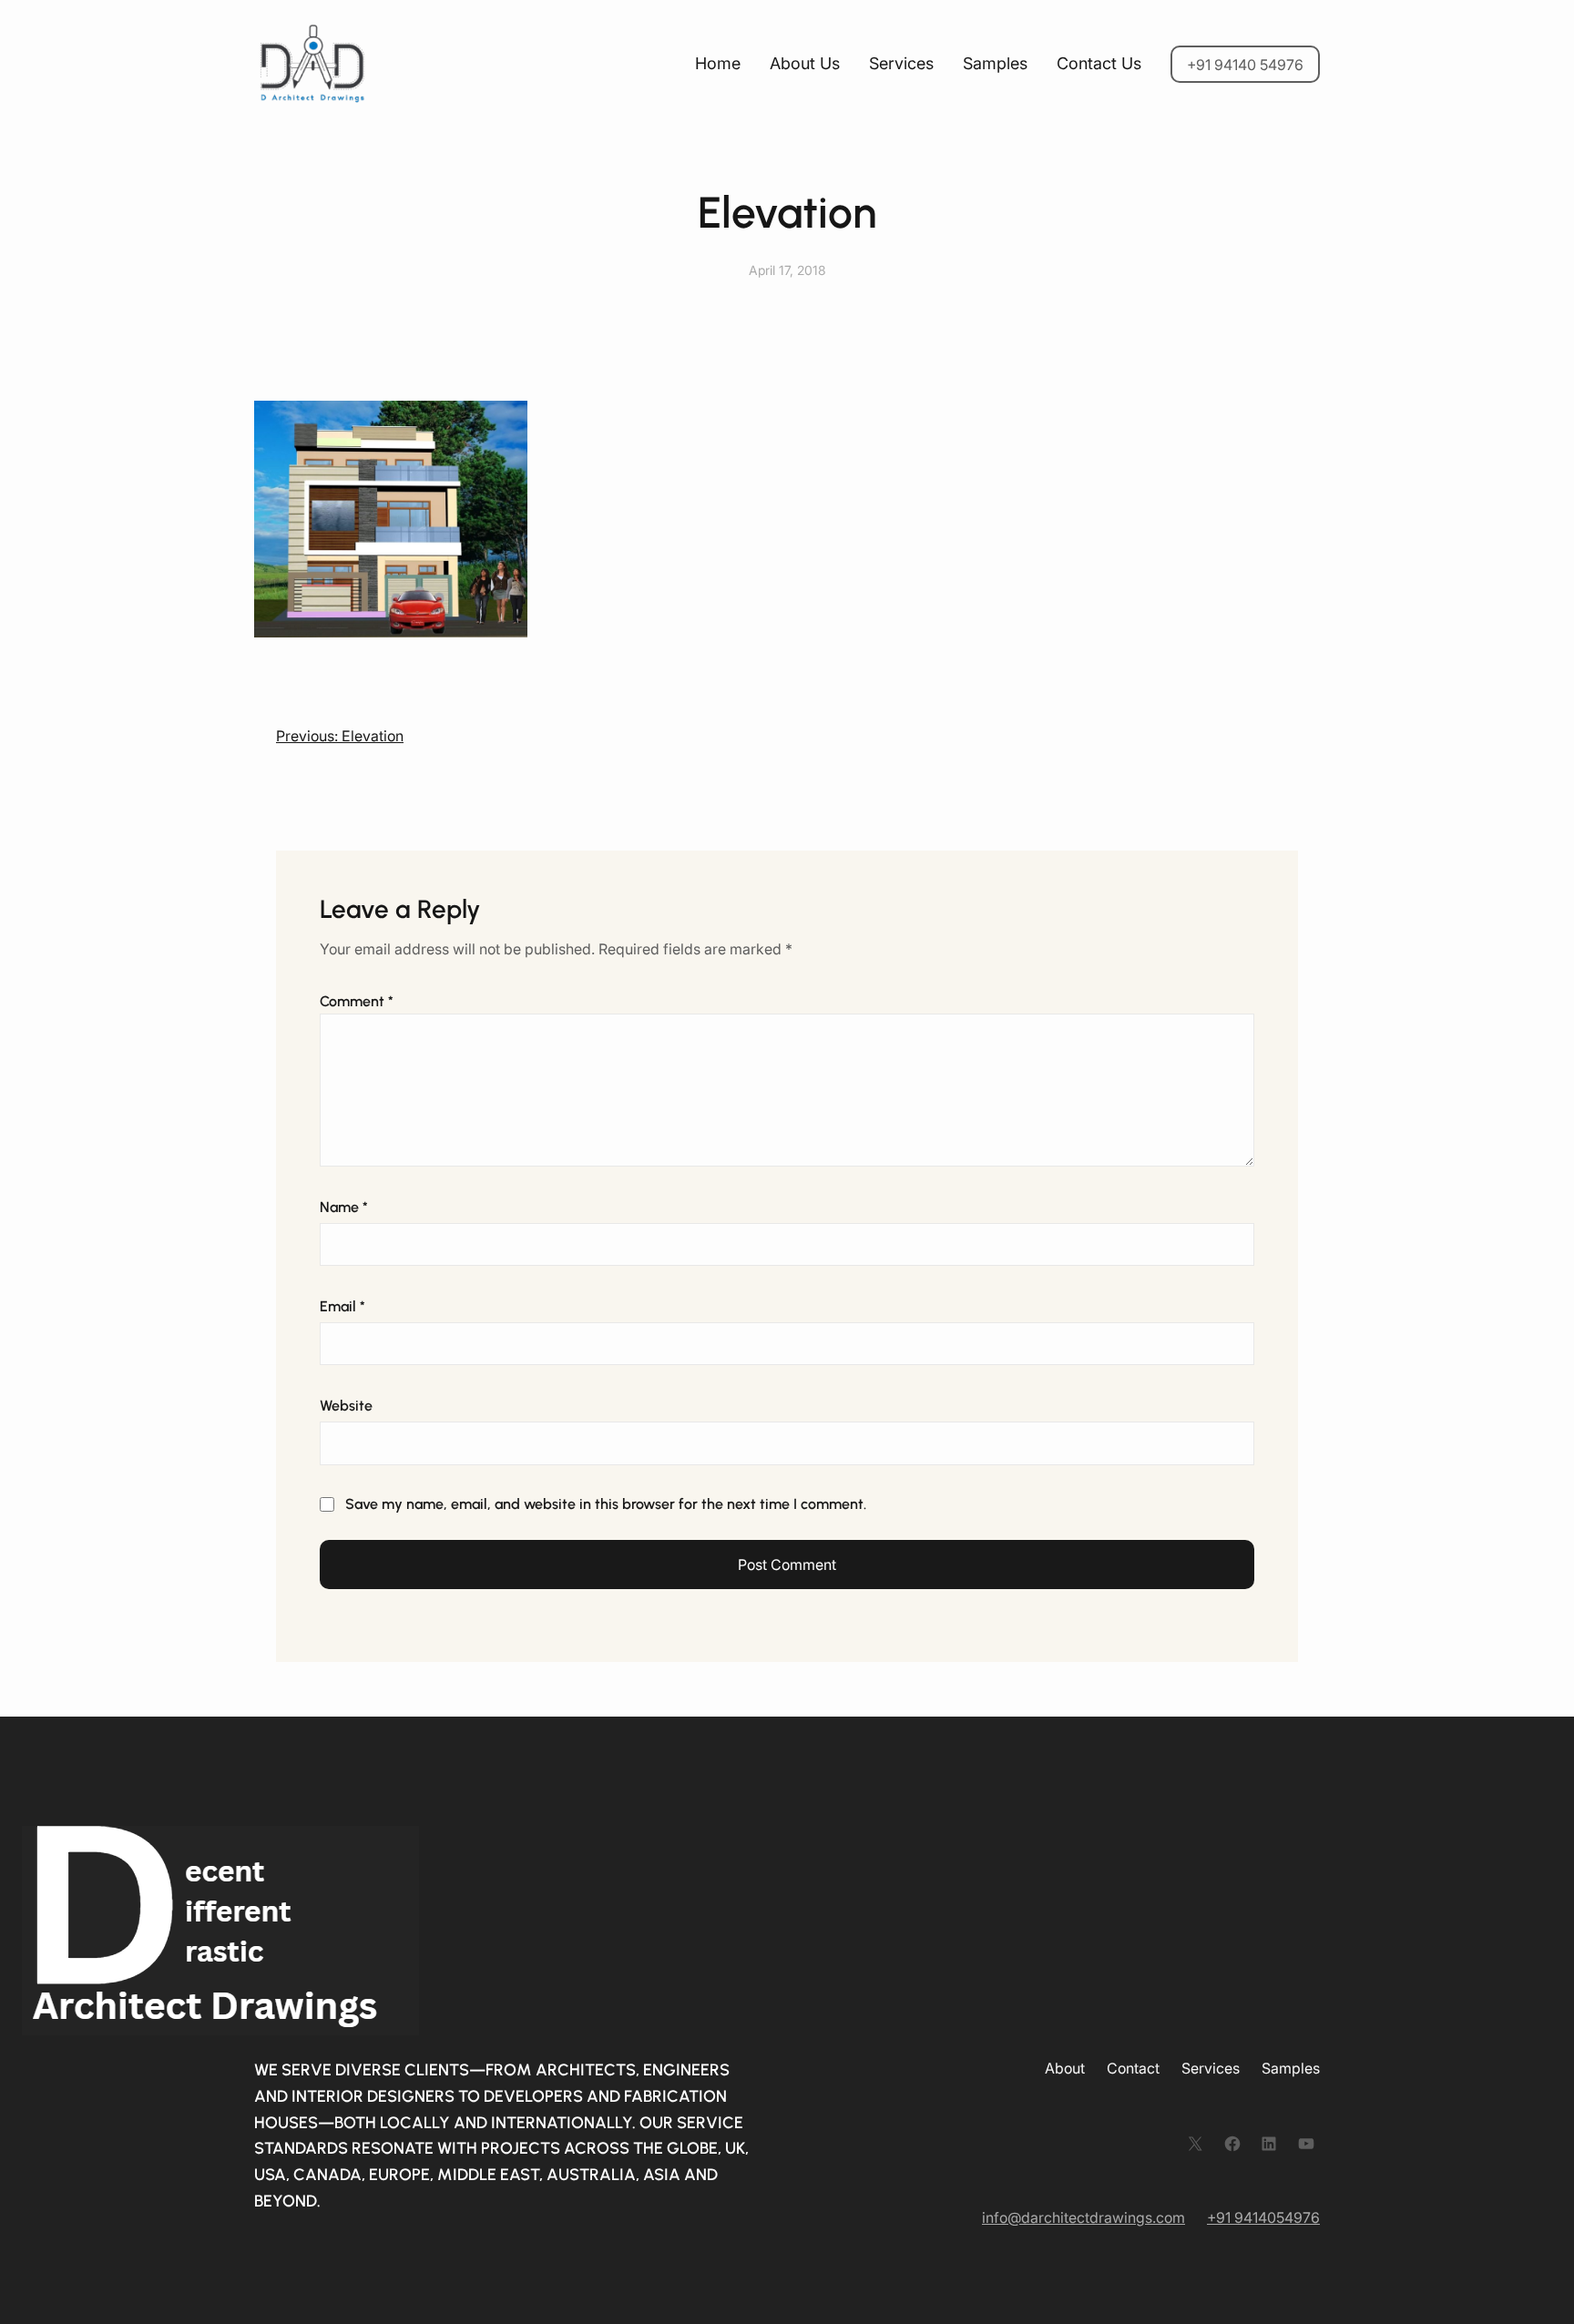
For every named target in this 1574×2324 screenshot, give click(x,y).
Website (346, 1406)
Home (718, 63)
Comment (357, 1001)
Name (344, 1207)
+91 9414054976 (1263, 2217)
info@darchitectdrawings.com (1083, 2217)
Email (342, 1306)
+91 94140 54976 (1245, 65)
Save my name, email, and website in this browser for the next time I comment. (606, 1504)
